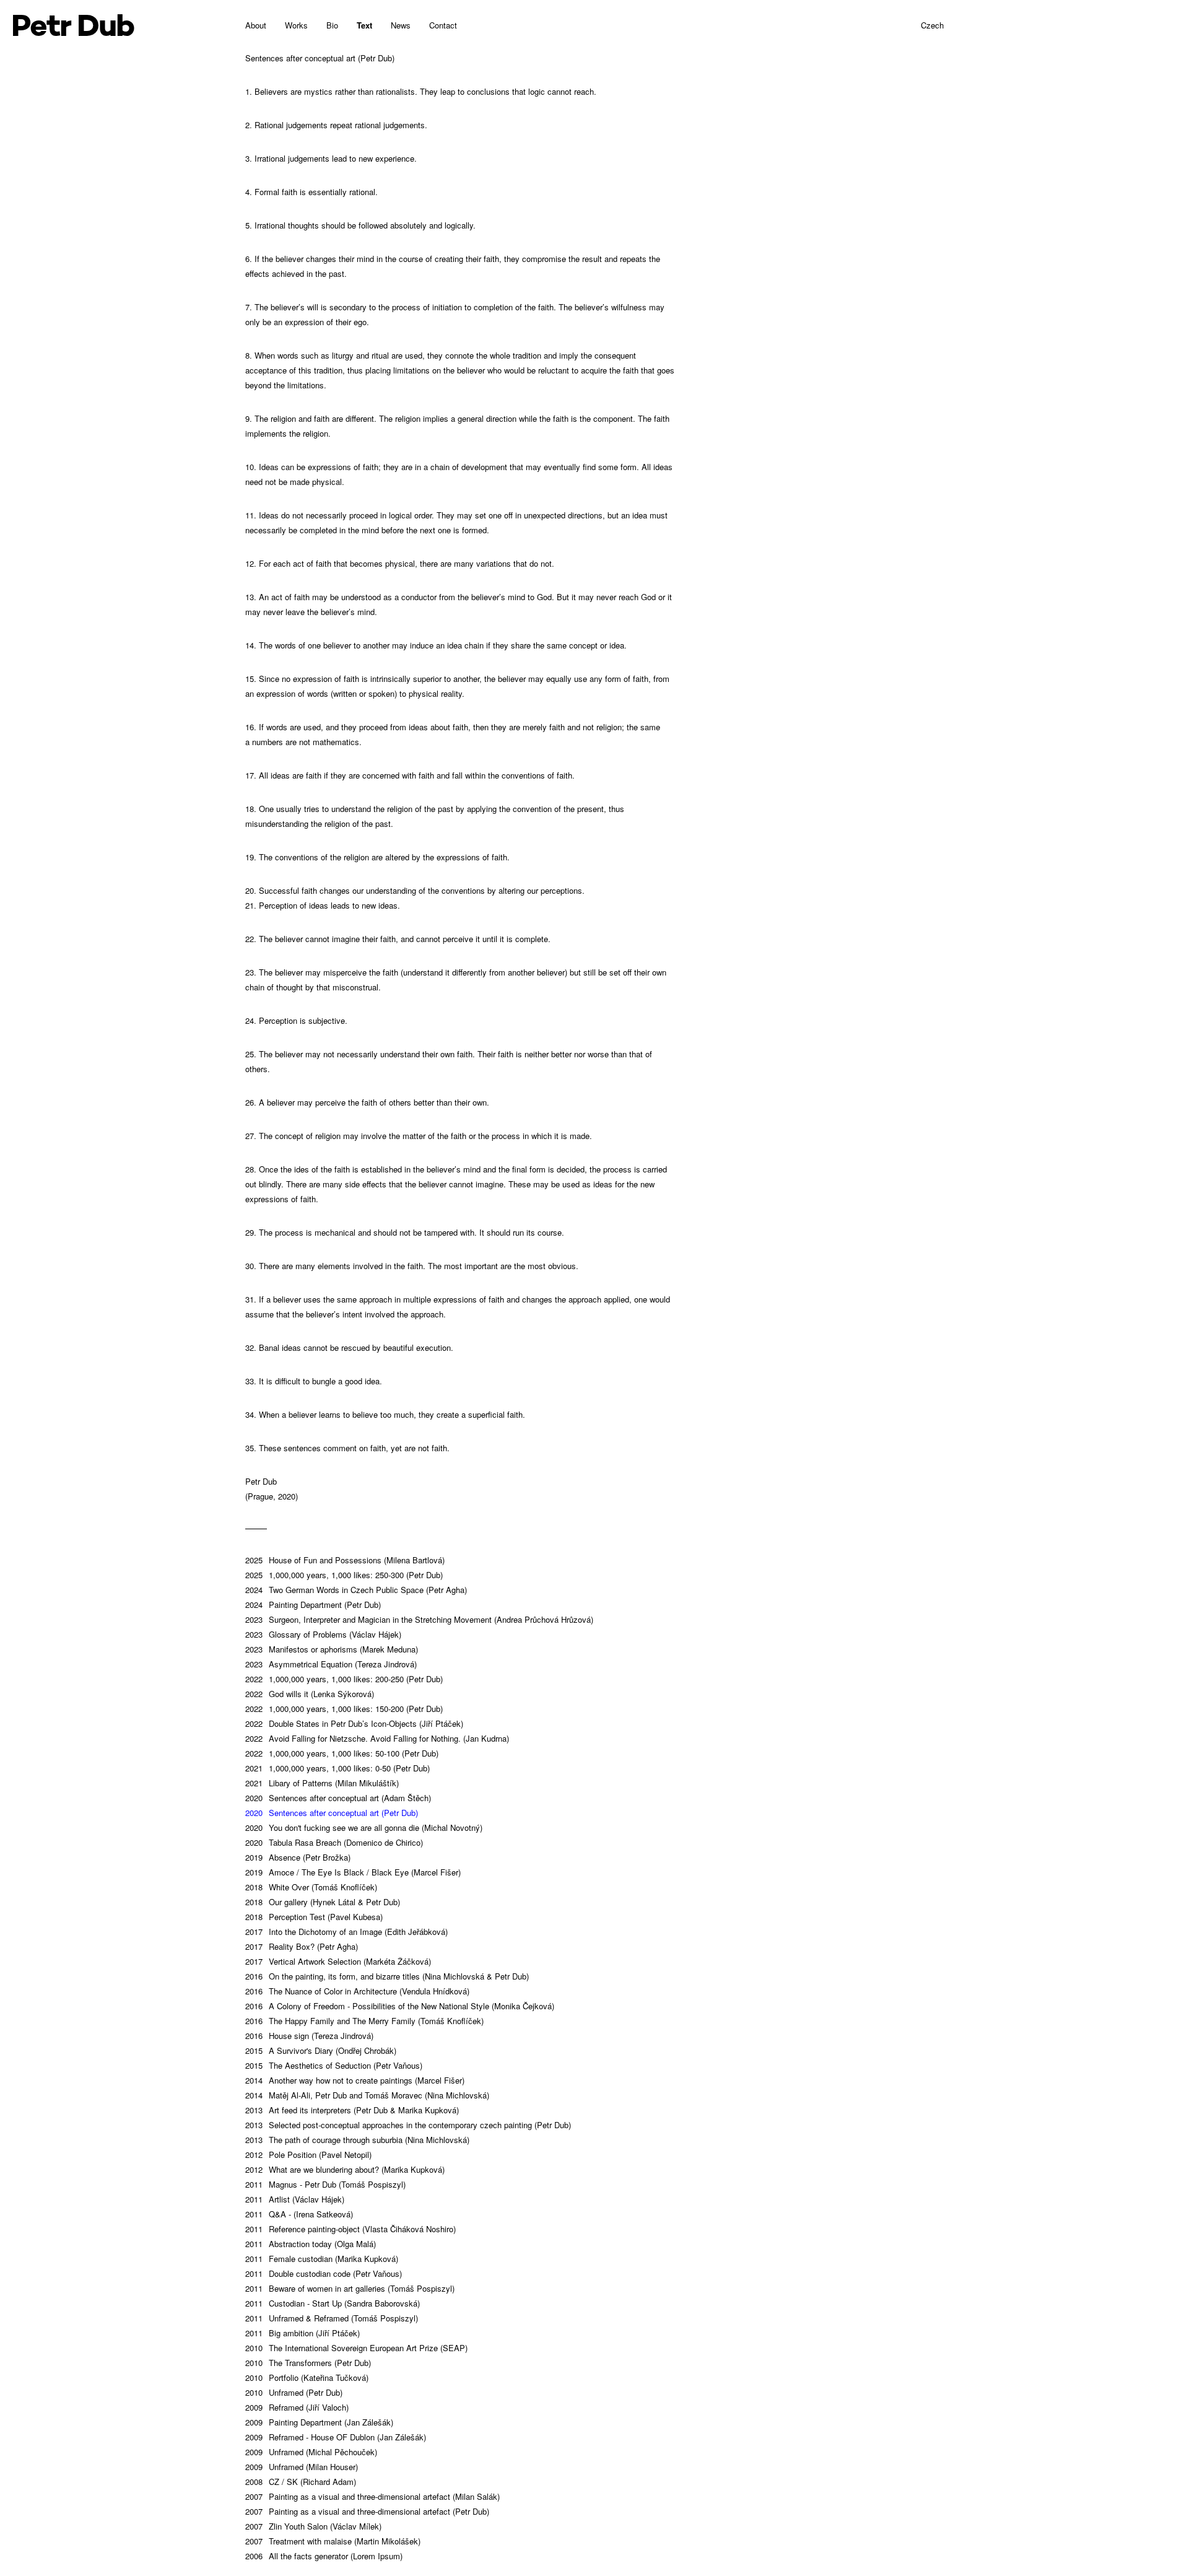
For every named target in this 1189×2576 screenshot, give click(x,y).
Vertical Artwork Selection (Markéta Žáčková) (338, 1961)
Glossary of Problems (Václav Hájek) (323, 1634)
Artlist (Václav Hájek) (295, 2199)
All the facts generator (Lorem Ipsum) (324, 2556)
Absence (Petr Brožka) (298, 1857)
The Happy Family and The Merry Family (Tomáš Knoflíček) (364, 2021)
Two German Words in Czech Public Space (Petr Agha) (356, 1590)
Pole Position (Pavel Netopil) (308, 2155)
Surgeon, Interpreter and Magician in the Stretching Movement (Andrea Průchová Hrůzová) (419, 1619)
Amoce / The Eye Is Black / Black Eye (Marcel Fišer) (353, 1872)
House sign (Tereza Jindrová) (309, 2036)
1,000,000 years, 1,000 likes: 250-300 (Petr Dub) (344, 1575)
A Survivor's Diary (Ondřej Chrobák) (321, 2050)
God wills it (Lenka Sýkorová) (310, 1694)
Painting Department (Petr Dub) (313, 1605)
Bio (332, 25)
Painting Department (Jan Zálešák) (319, 2422)
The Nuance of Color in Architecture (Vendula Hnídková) (357, 1991)
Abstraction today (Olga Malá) (311, 2244)
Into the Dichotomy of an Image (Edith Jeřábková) (346, 1932)
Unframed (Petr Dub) (294, 2392)
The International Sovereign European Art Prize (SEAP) (356, 2348)
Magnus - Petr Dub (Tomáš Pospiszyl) (325, 2184)
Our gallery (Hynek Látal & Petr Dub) (323, 1902)
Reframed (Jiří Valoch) (297, 2407)
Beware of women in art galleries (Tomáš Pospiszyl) (350, 2288)
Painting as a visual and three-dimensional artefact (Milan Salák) (372, 2496)
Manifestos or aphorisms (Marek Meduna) (332, 1649)
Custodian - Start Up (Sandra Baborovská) (333, 2303)
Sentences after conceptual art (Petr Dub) (332, 1813)
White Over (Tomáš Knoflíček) (311, 1887)
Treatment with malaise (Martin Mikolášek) (333, 2541)
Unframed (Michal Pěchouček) (311, 2452)
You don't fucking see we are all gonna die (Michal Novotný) (364, 1827)
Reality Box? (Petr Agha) (302, 1946)
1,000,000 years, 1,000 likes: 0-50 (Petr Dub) (338, 1768)
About (256, 25)
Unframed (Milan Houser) (302, 2467)
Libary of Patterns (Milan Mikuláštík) (322, 1783)
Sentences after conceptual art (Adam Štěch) (338, 1798)
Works (296, 25)
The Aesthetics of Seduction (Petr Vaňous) (334, 2065)
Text (364, 25)
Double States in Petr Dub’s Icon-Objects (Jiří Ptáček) (354, 1723)
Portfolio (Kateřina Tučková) (307, 2377)
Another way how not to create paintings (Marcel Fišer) (355, 2080)
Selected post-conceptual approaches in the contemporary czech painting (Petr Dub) (408, 2125)
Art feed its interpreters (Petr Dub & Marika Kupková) (352, 2110)
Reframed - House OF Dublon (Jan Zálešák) (336, 2437)
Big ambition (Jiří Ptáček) (303, 2333)
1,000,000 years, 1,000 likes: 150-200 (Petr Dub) (344, 1709)
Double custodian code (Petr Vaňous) (324, 2273)
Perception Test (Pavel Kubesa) (314, 1917)
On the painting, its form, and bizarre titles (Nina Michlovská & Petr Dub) (387, 1976)
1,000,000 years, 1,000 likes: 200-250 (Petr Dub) (344, 1679)
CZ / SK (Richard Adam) (301, 2482)
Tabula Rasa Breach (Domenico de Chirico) (334, 1842)
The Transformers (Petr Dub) (308, 2363)
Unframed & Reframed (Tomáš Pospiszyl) (332, 2318)
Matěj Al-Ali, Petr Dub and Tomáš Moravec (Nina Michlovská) (367, 2095)
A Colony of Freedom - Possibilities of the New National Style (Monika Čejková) (400, 2006)
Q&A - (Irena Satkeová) (299, 2214)
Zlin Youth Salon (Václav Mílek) (313, 2526)
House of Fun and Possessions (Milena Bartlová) (345, 1560)
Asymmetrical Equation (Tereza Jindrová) (331, 1664)
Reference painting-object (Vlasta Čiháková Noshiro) (351, 2229)
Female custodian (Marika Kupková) (322, 2259)
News (401, 25)
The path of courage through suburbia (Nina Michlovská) (357, 2140)
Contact (443, 25)
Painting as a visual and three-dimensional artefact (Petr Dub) (367, 2511)
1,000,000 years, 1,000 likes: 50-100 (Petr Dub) (342, 1753)
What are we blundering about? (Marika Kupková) (345, 2169)
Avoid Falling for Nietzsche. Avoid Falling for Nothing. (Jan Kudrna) (377, 1738)
